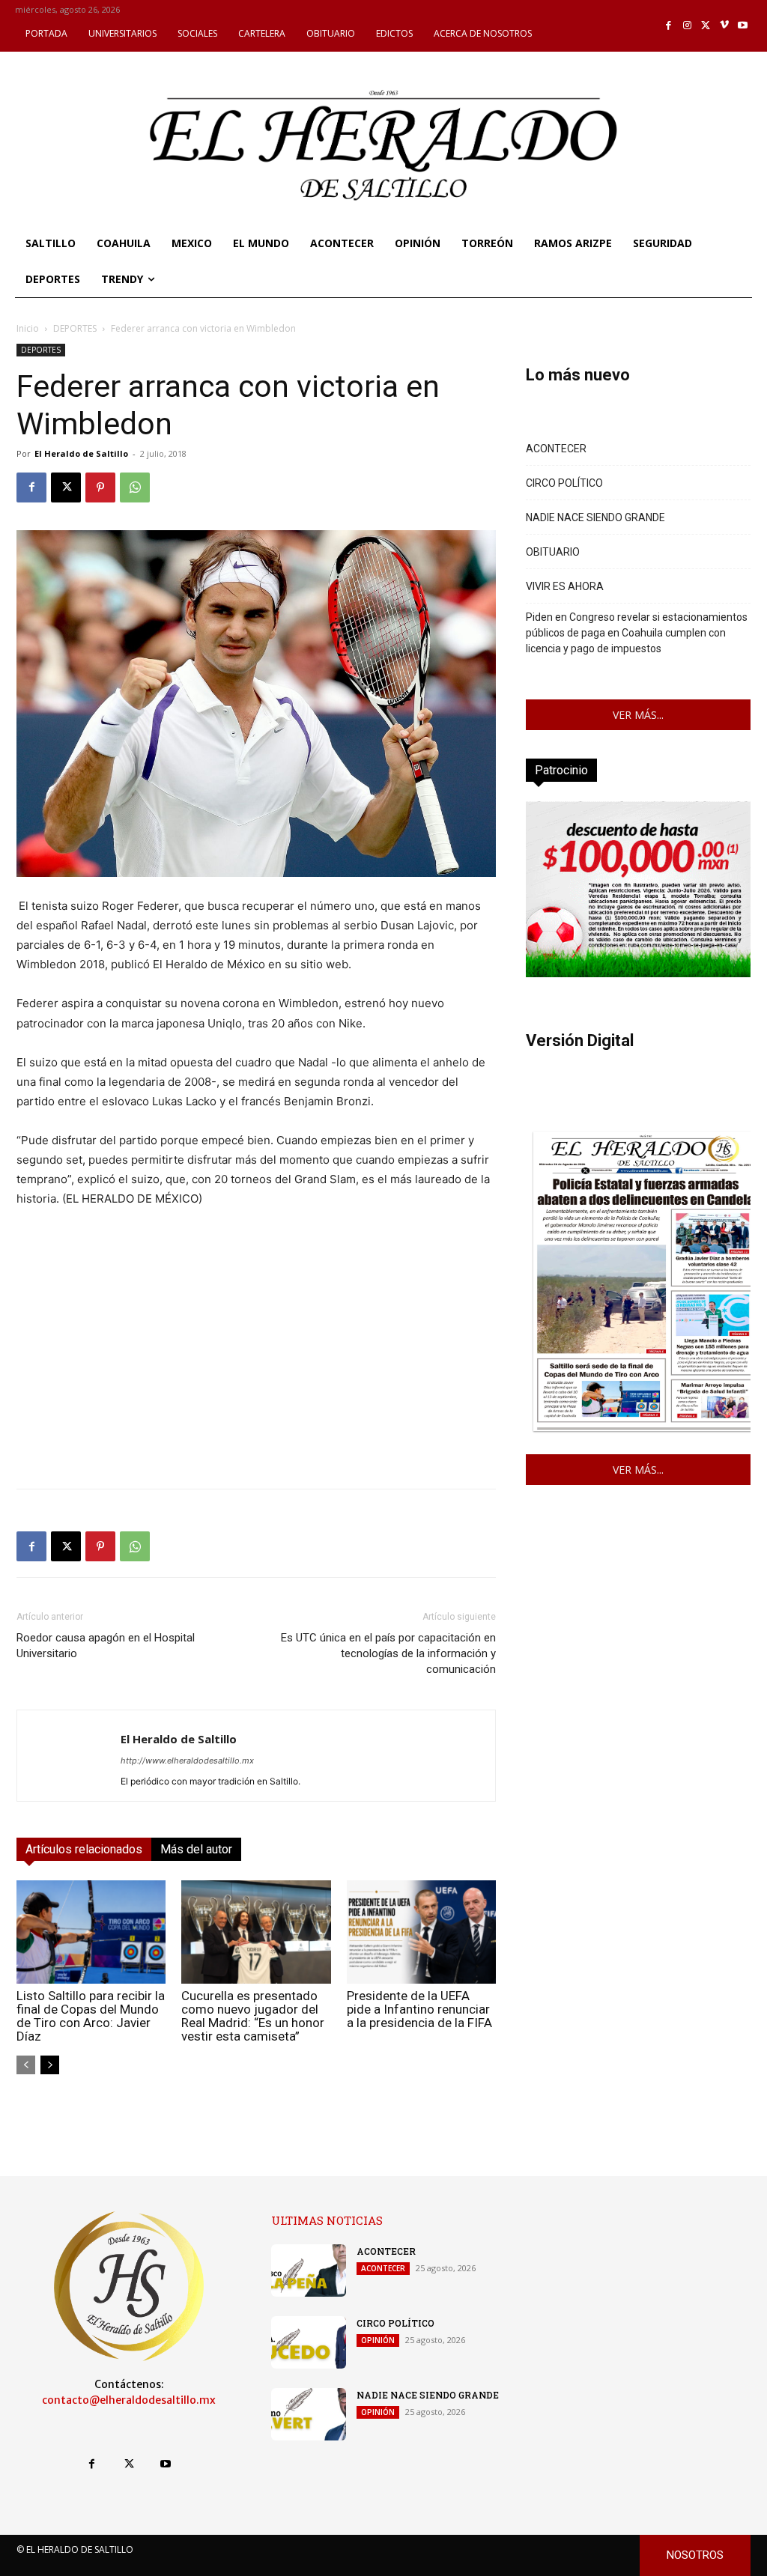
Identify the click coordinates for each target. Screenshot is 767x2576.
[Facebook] (669, 26)
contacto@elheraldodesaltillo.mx (129, 2400)
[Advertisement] (256, 1372)
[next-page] (50, 2065)
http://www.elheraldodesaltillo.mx (187, 1761)
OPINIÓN (378, 2340)
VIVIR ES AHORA (565, 586)
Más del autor (196, 1849)
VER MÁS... (638, 715)
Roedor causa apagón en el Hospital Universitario (106, 1646)
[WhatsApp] (135, 487)
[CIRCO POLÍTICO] (309, 2342)
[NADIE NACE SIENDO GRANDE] (309, 2414)
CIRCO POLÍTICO (564, 483)
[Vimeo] (725, 26)
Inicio (28, 328)
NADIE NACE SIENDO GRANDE (595, 517)
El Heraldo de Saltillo (81, 453)
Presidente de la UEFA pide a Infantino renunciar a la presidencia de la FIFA (419, 2009)
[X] (706, 26)
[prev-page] (26, 2065)
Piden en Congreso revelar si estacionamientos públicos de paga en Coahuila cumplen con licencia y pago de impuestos (637, 633)
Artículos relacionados (84, 1849)
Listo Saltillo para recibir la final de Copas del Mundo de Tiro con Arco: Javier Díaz (91, 2016)
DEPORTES (75, 328)
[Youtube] (743, 26)
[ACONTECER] (309, 2270)
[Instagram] (687, 26)
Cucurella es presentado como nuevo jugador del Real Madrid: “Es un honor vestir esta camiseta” (253, 2016)
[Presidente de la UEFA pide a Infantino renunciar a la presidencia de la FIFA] (421, 1932)
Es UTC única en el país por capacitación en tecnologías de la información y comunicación (388, 1653)
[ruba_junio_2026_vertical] (638, 973)
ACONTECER (556, 449)
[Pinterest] (100, 487)
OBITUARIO (553, 552)
